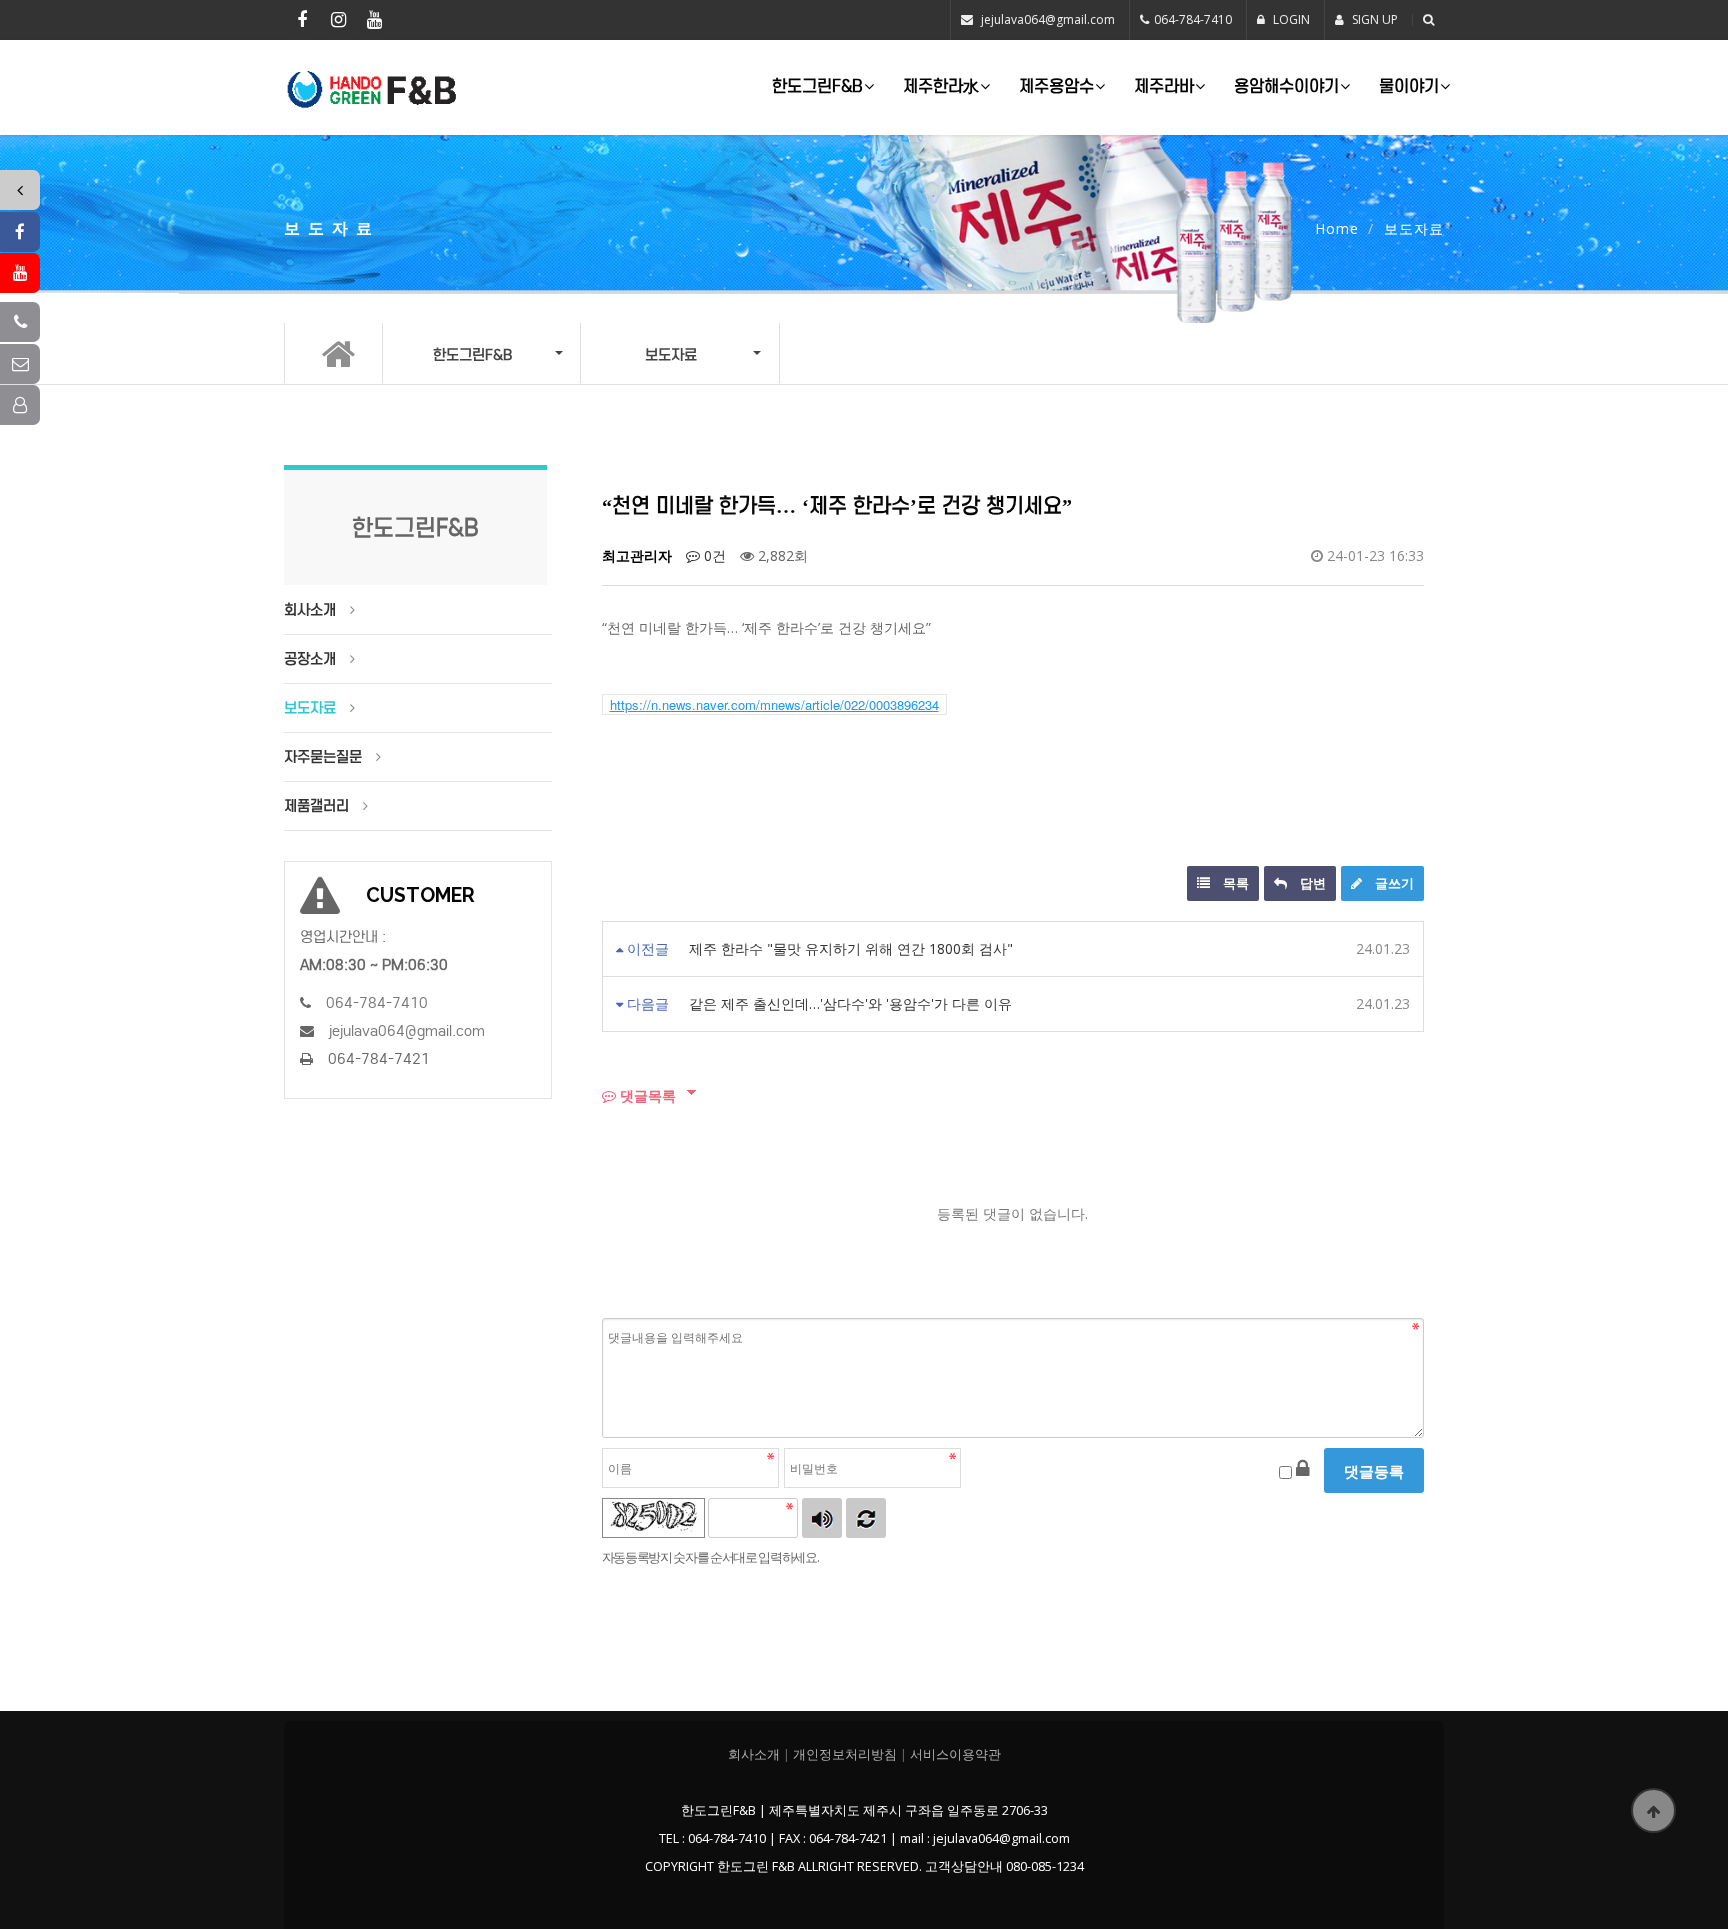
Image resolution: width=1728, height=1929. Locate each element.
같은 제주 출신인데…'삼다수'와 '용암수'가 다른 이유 (850, 1003)
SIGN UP (1373, 19)
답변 (1311, 883)
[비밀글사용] (1303, 1468)
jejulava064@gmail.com (1048, 19)
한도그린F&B (817, 86)
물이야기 (1409, 86)
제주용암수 (1056, 86)
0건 (713, 555)
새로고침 (866, 1518)
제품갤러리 (316, 806)
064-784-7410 (1193, 19)
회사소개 (310, 610)
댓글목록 (646, 1095)
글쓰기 (1393, 883)
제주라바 (1164, 86)
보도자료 (310, 708)
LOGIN (1290, 19)
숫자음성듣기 (822, 1518)
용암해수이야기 (1286, 86)
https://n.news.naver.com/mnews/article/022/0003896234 (774, 704)
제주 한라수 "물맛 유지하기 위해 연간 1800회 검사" (851, 948)
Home (1337, 228)
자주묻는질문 (323, 757)
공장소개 (310, 659)
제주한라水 (941, 86)
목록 (1234, 883)
